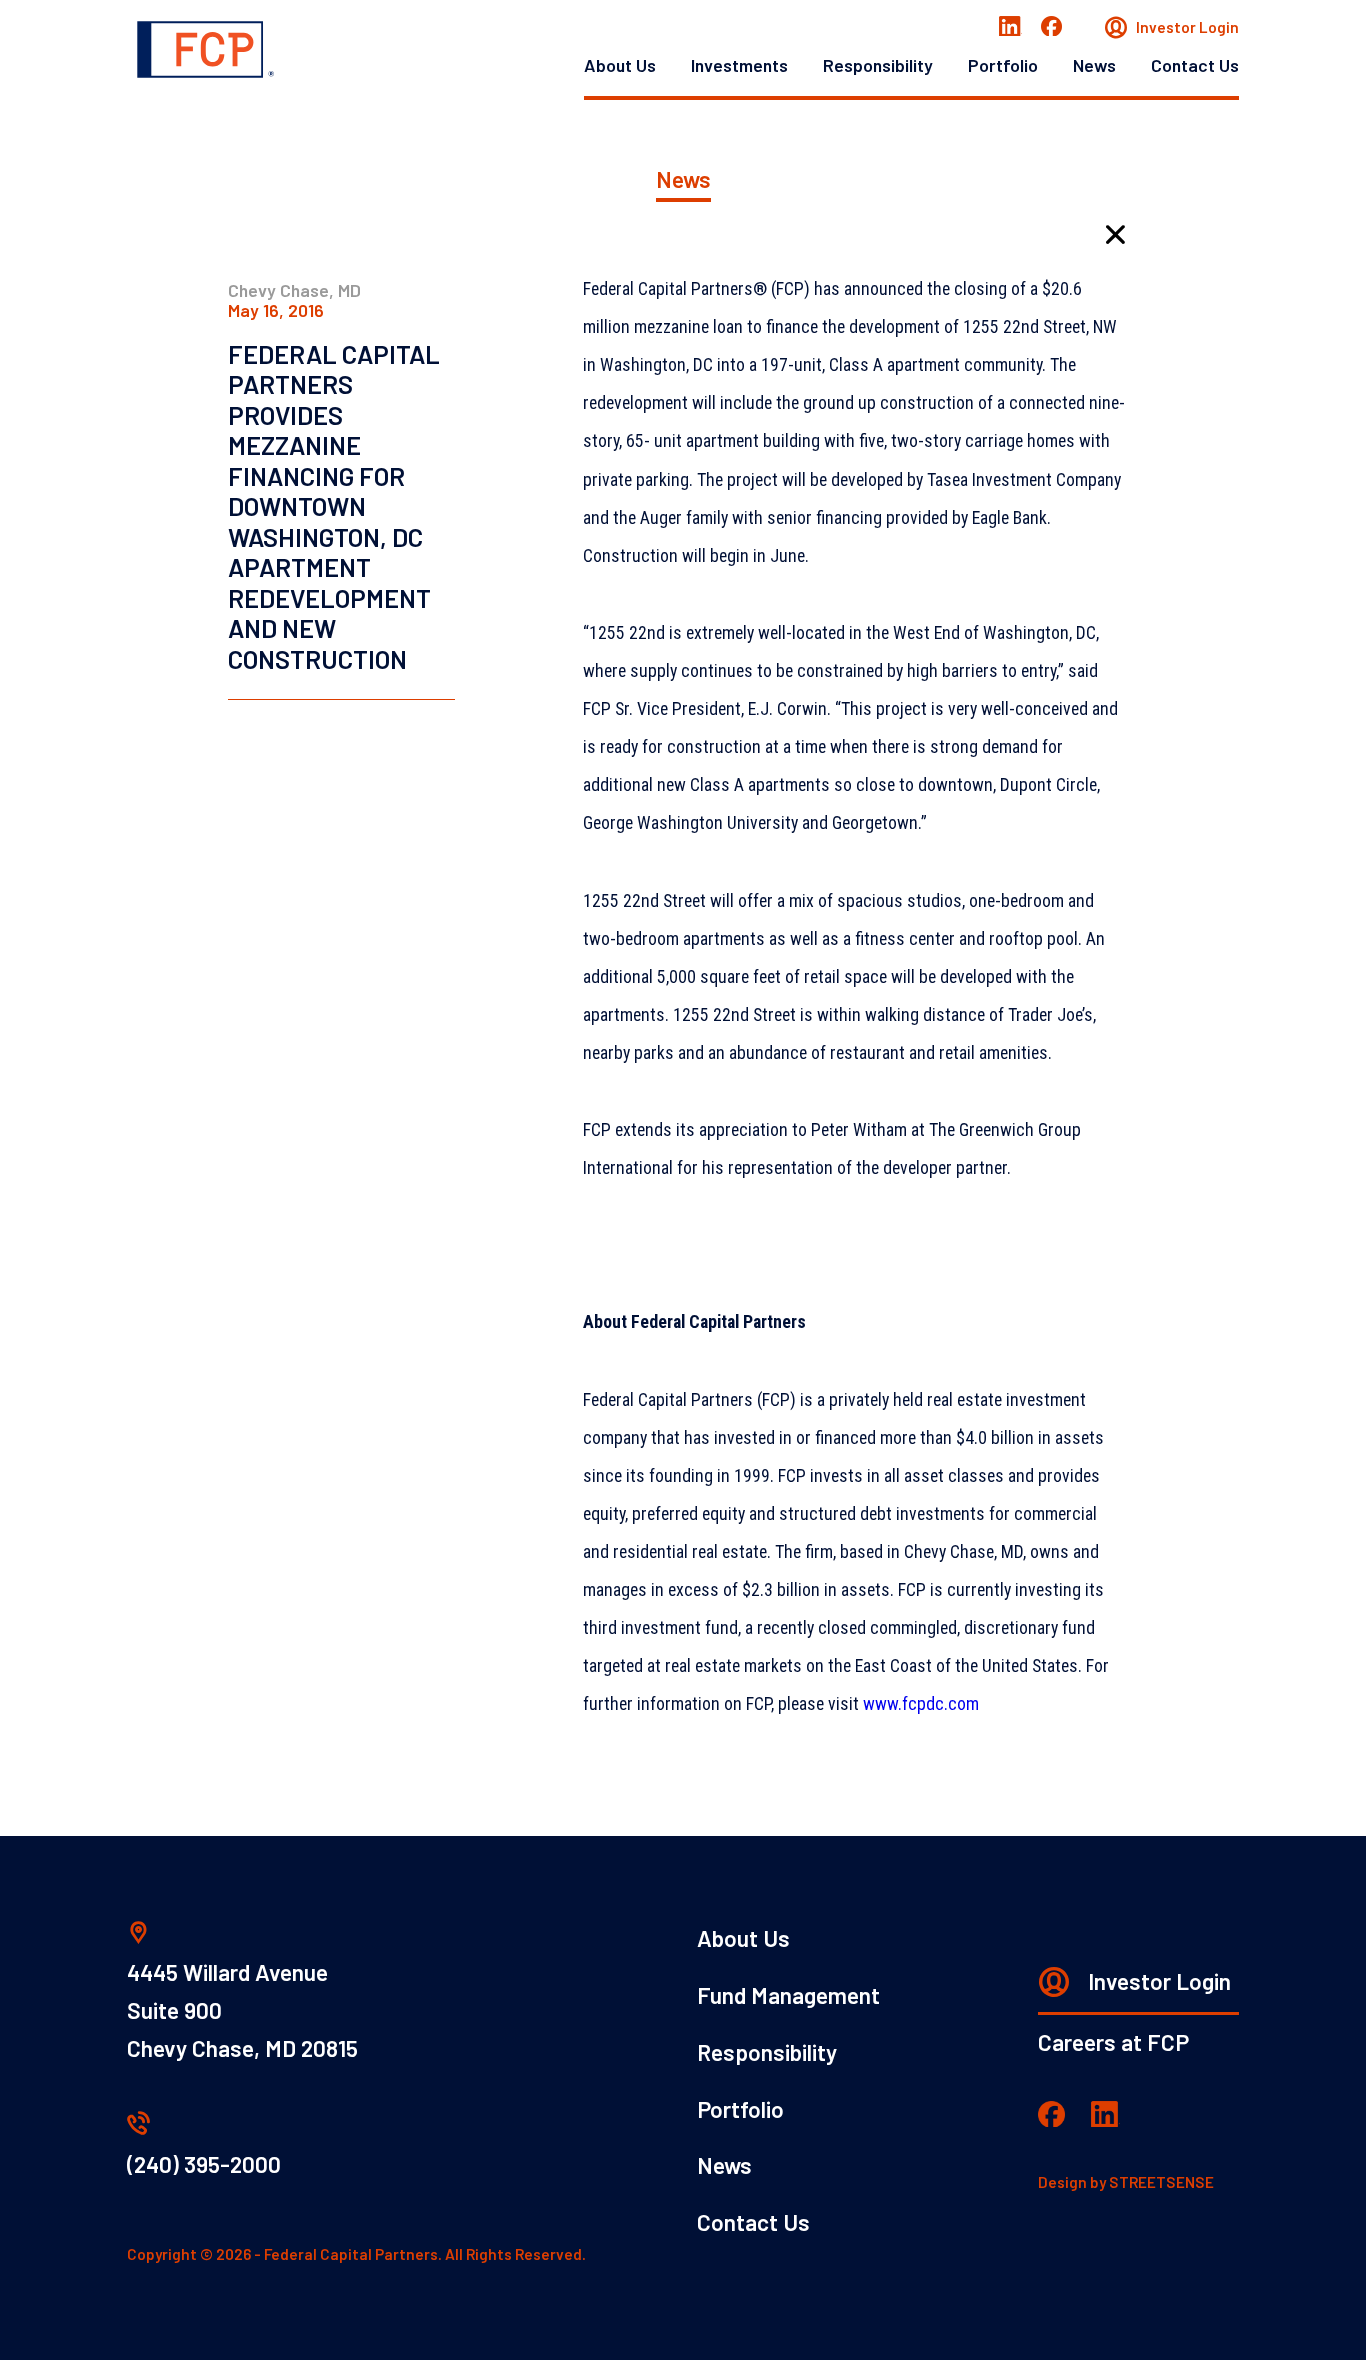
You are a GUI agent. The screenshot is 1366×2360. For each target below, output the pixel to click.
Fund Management (788, 1995)
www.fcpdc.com (921, 1704)
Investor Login (1186, 27)
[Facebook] (1051, 28)
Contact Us (1195, 65)
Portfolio (1003, 65)
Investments (739, 65)
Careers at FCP (1113, 2042)
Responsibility (878, 65)
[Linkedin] (1010, 28)
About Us (620, 65)
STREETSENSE (1161, 2182)
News (1094, 65)
